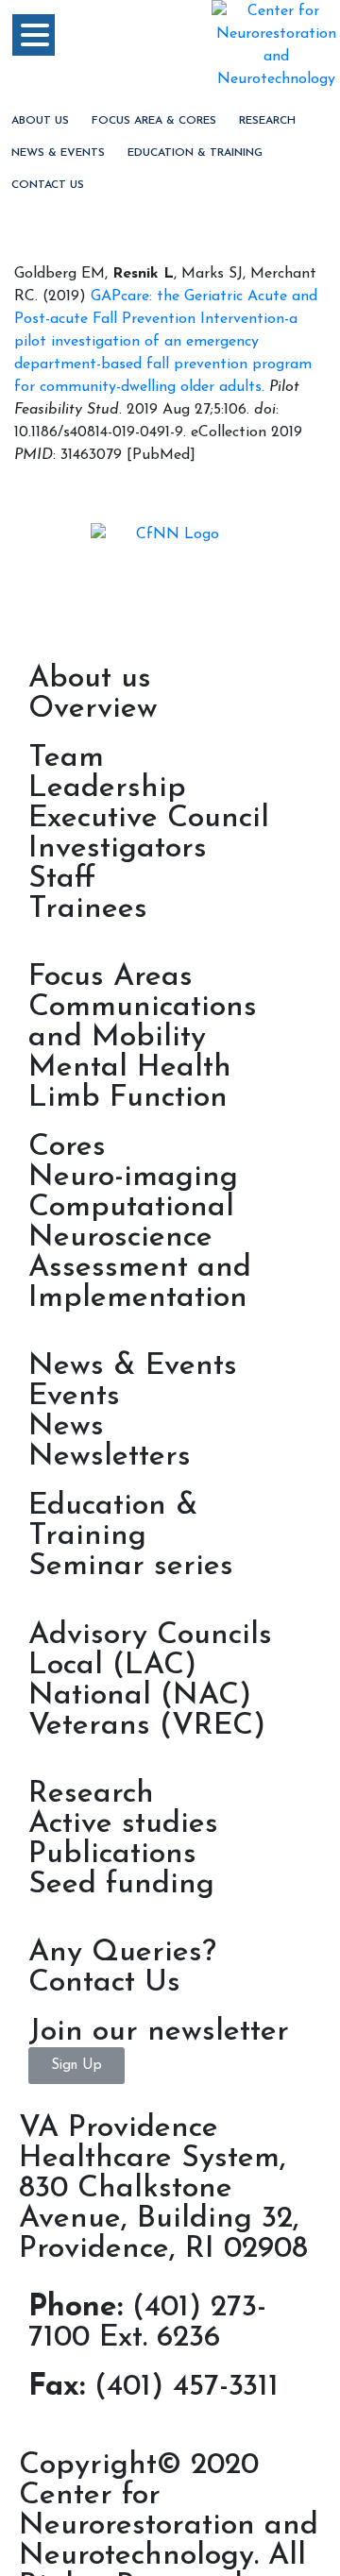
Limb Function (128, 1098)
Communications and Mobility (143, 1023)
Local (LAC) (112, 1666)
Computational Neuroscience (131, 1223)
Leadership (107, 788)
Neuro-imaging (133, 1178)
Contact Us (48, 185)
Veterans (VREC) (147, 1726)
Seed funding (121, 1885)
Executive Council (149, 819)
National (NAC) (140, 1696)
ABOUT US (40, 121)
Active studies (123, 1824)
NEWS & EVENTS (58, 153)
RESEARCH (267, 121)
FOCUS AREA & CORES (154, 121)
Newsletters (110, 1457)
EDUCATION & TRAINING (195, 153)
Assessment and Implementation (140, 1283)
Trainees (88, 909)
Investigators (118, 849)
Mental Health (130, 1068)
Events (74, 1397)
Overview (93, 709)
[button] (76, 2066)
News (66, 1427)
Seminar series (131, 1567)
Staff (62, 879)
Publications (112, 1855)
